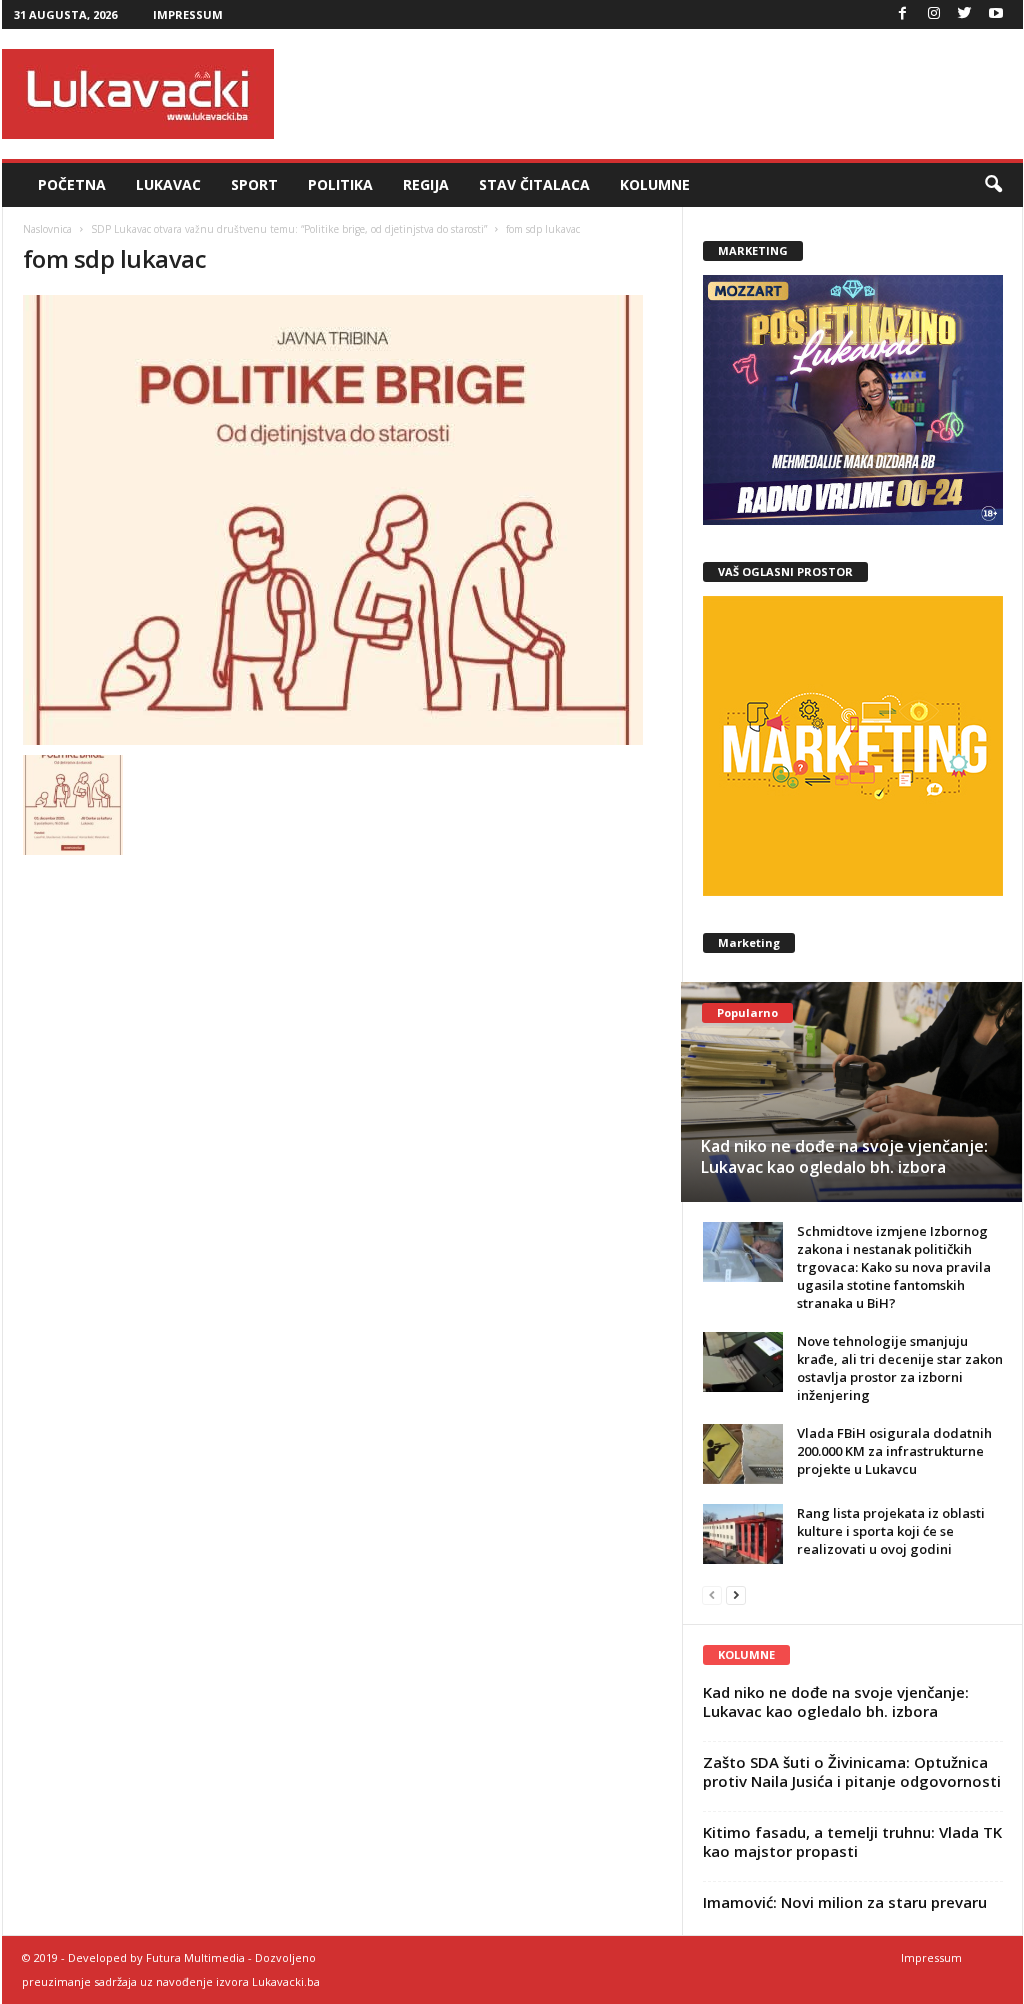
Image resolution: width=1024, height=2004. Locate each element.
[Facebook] (903, 14)
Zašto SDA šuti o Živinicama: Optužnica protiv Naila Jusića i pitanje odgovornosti (852, 1771)
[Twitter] (965, 14)
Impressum (188, 14)
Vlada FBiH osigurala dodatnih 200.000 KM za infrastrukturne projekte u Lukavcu (894, 1451)
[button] (993, 185)
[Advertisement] (659, 94)
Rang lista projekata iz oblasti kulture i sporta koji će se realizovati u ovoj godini (891, 1531)
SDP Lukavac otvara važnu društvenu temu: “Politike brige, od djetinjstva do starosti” (289, 229)
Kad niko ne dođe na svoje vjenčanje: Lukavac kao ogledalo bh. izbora (844, 1156)
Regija (426, 184)
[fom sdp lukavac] (343, 520)
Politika (340, 184)
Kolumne (655, 184)
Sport (254, 184)
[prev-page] (712, 1594)
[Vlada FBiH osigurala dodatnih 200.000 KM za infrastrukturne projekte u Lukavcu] (743, 1454)
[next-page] (736, 1594)
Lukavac (168, 184)
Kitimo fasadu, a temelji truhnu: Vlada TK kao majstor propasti (852, 1841)
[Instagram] (934, 14)
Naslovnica (47, 229)
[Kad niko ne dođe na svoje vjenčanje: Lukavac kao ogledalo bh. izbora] (851, 1092)
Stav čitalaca (534, 184)
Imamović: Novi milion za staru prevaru (845, 1902)
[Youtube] (996, 14)
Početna (72, 184)
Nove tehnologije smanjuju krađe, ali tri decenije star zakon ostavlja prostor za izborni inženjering (900, 1368)
